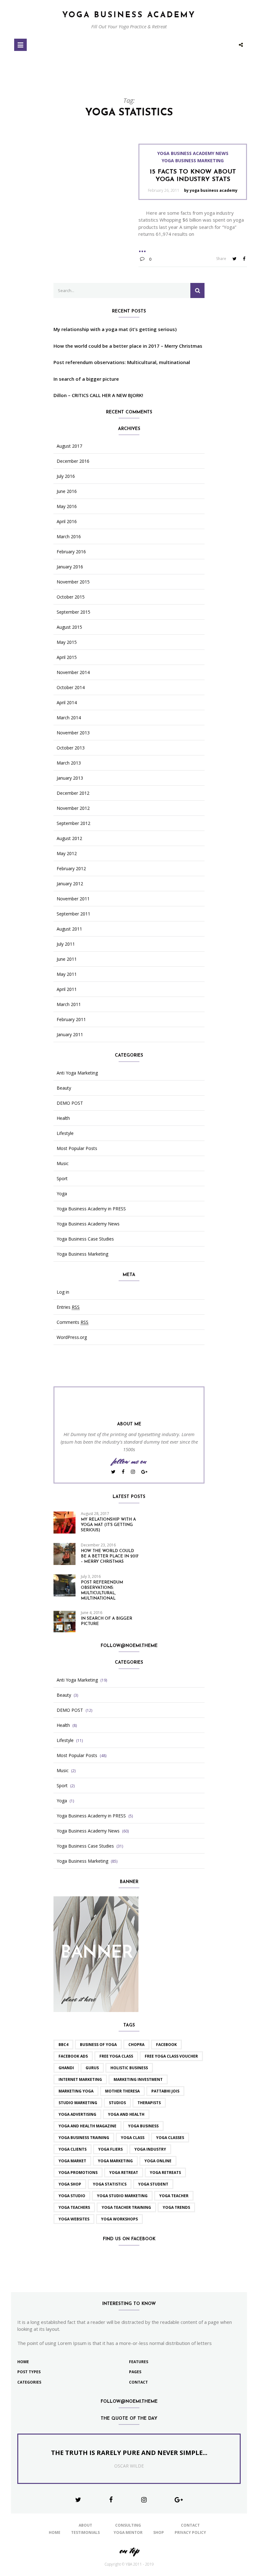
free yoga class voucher (171, 2056)
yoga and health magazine (87, 2126)
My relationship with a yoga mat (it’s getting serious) (115, 329)
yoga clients (73, 2149)
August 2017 (69, 446)
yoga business (143, 2126)
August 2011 (69, 929)
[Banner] (96, 1954)
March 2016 (69, 537)
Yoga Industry (150, 2149)
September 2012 (73, 823)
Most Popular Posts (77, 1148)
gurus (92, 2068)
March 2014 (69, 718)
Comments (73, 1322)
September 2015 (73, 612)
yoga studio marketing (122, 2196)
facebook (166, 2045)
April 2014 (67, 703)
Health (63, 1118)
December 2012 (73, 793)
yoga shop (70, 2184)
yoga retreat (124, 2172)
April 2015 (67, 657)
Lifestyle (65, 1133)
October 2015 (71, 597)
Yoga (62, 1194)
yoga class (133, 2138)
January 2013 (70, 778)
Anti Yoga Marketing (77, 1073)
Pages (135, 2372)
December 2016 (73, 461)
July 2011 (66, 944)
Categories (29, 2382)
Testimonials (85, 2532)
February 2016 (71, 552)
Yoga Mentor (128, 2532)
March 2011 (69, 1004)
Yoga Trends (176, 2207)
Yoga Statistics (110, 2184)
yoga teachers (74, 2207)
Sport (62, 1179)
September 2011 (73, 914)
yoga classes (170, 2138)
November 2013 (73, 733)
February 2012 (71, 869)
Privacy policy (190, 2532)
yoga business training (84, 2138)
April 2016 (67, 522)
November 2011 (73, 899)
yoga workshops (119, 2219)
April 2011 (67, 989)
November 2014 (73, 672)
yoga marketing (115, 2161)
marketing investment (138, 2079)
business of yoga (98, 2045)
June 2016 (67, 491)
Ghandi (66, 2068)
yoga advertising (77, 2114)
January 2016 (70, 567)
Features (139, 2362)
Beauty (64, 1088)
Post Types (29, 2372)
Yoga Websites (74, 2219)
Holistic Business (129, 2068)
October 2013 (71, 748)
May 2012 (67, 854)
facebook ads (73, 2056)
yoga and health (126, 2114)
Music (63, 1164)
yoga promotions (78, 2172)
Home (23, 2362)
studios (117, 2103)
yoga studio (72, 2196)
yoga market (72, 2161)
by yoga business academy (211, 190)
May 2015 (67, 642)
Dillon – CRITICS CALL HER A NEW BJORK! (98, 395)
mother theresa (122, 2091)
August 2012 (69, 838)
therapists (149, 2103)
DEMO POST (70, 1103)
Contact (138, 2382)
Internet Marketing (80, 2079)
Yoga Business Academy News (193, 153)
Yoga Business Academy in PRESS (91, 1209)
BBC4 (63, 2045)
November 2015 (73, 582)
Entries (68, 1307)
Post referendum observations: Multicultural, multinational (122, 362)
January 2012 (70, 884)
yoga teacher (174, 2196)
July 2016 (66, 476)
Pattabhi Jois (165, 2091)
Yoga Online (158, 2161)
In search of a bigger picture (86, 379)
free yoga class (116, 2056)
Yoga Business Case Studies (85, 1239)
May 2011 (67, 974)
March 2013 (69, 763)
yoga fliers (110, 2149)
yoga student (153, 2184)
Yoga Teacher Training (126, 2207)
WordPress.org (72, 1337)
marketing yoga (76, 2091)
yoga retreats (165, 2172)
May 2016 (67, 506)
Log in (63, 1292)
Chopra (136, 2045)
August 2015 (69, 627)
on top (129, 2550)
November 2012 (73, 808)
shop (159, 2532)
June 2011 (67, 959)
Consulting (128, 2525)
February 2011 (71, 1020)
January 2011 (70, 1035)
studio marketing (78, 2103)
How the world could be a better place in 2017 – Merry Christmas (128, 346)
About (85, 2525)
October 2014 (71, 688)
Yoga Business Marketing (193, 161)
